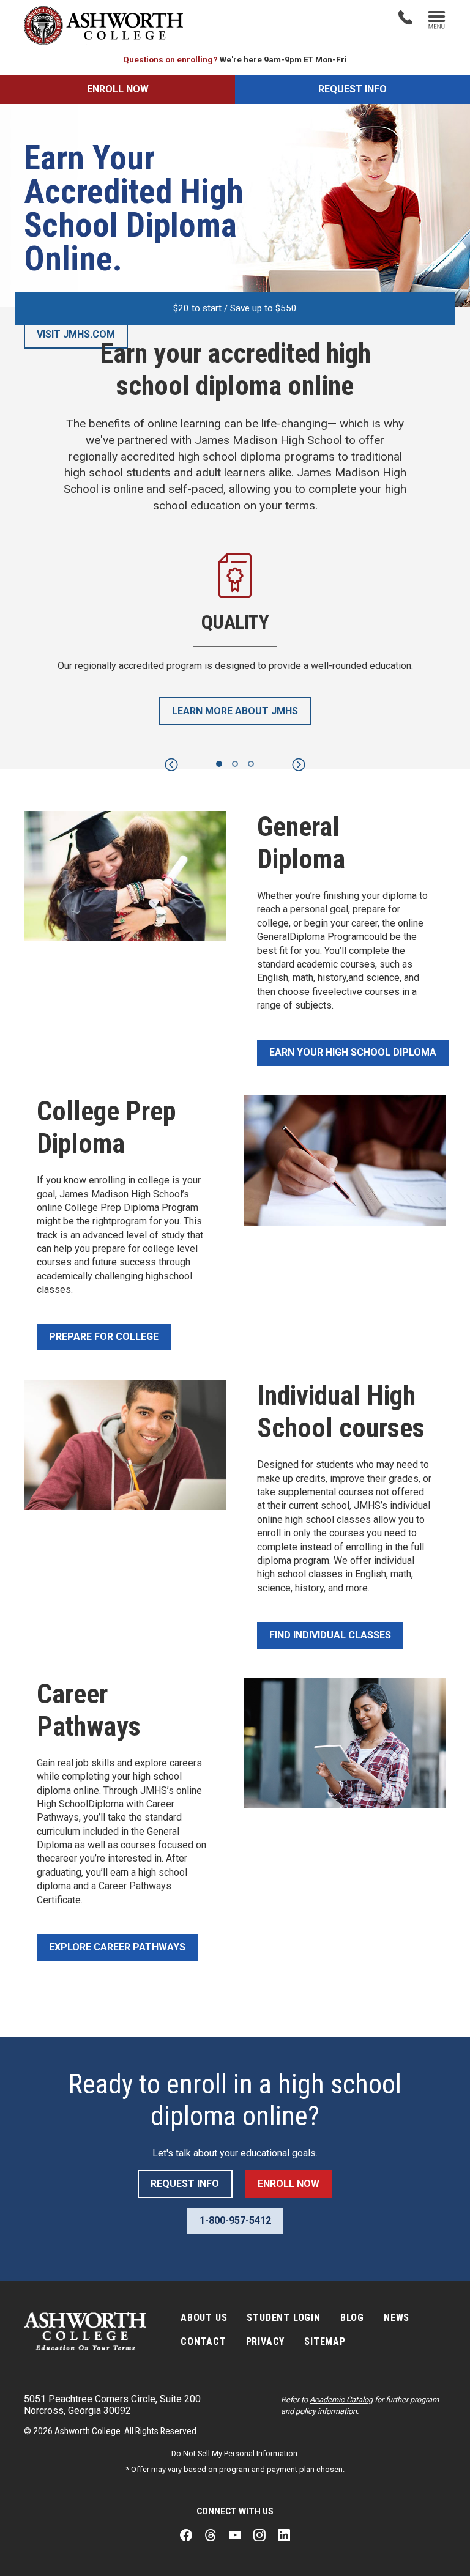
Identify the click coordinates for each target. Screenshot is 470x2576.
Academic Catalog (341, 2400)
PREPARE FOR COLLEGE (104, 1337)
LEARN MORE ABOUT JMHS (235, 711)
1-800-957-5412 (235, 2220)
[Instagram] (259, 2536)
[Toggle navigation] (437, 21)
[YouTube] (235, 2536)
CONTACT (203, 2341)
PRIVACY (266, 2341)
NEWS (397, 2318)
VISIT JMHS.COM (76, 334)
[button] (171, 765)
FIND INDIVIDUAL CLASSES (330, 1635)
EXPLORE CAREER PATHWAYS (117, 1947)
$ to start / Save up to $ (235, 308)
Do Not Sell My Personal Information (234, 2453)
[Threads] (211, 2536)
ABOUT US (204, 2318)
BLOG (352, 2318)
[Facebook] (186, 2536)
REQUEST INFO (352, 89)
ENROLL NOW (118, 89)
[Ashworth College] (103, 25)
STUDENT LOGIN (283, 2318)
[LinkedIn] (284, 2536)
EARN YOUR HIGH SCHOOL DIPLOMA (353, 1052)
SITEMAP (325, 2341)
